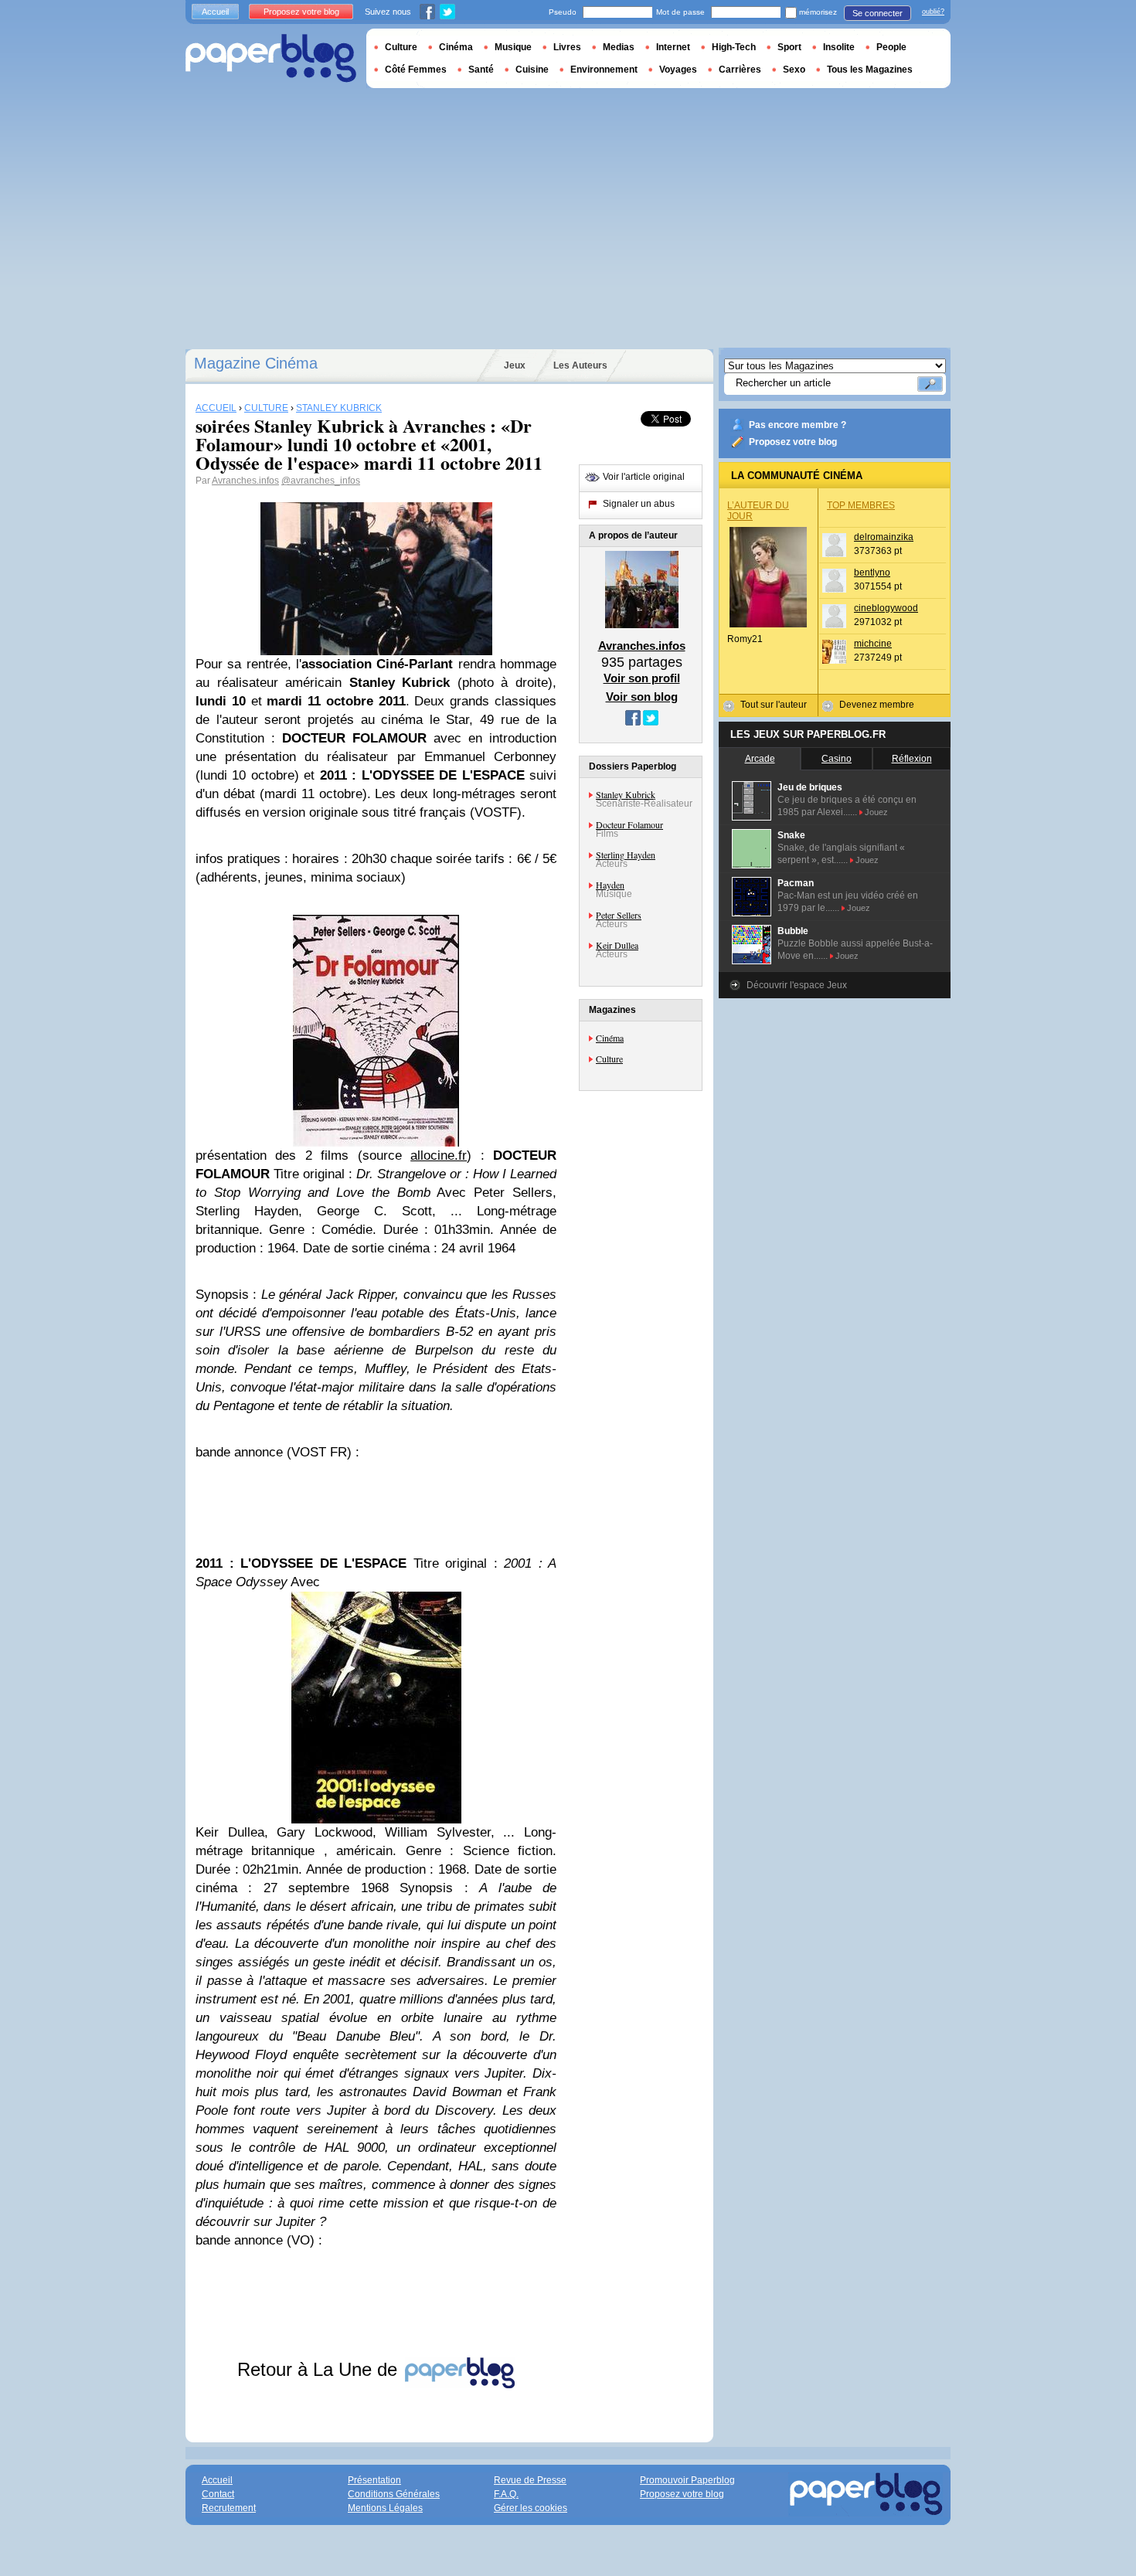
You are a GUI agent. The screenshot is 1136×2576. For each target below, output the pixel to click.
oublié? (933, 12)
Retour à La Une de (320, 2369)
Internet (673, 47)
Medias (619, 47)
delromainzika (884, 537)
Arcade (760, 759)
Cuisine (532, 70)
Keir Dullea (617, 945)
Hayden (610, 885)
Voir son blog (642, 697)
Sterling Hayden (626, 855)
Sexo (794, 70)
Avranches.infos (245, 481)
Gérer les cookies (531, 2508)
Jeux (515, 365)
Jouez (876, 812)
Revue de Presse (530, 2480)
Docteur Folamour (629, 824)
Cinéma (610, 1038)
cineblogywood (886, 608)
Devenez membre (877, 705)
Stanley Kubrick (626, 794)
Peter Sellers (619, 915)
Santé (481, 70)
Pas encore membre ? (798, 425)
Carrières (740, 70)
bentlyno (872, 573)
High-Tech (734, 47)
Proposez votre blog (793, 442)
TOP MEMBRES (861, 505)
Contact (218, 2494)
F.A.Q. (506, 2494)
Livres (567, 47)
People (891, 47)
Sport (789, 47)
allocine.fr (439, 1155)
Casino (837, 759)
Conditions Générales (394, 2494)
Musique (513, 47)
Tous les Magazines (870, 70)
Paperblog (271, 58)
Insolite (839, 47)
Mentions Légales (385, 2508)
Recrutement (229, 2508)
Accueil (215, 12)
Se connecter (878, 13)
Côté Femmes (416, 70)
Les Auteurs (580, 365)
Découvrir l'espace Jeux (797, 985)
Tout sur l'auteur (774, 705)
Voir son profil (642, 678)
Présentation (374, 2480)
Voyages (678, 70)
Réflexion (912, 759)
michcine (873, 644)
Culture (609, 1059)
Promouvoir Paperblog (687, 2480)
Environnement (604, 70)
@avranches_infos (321, 481)
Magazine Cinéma (256, 363)
